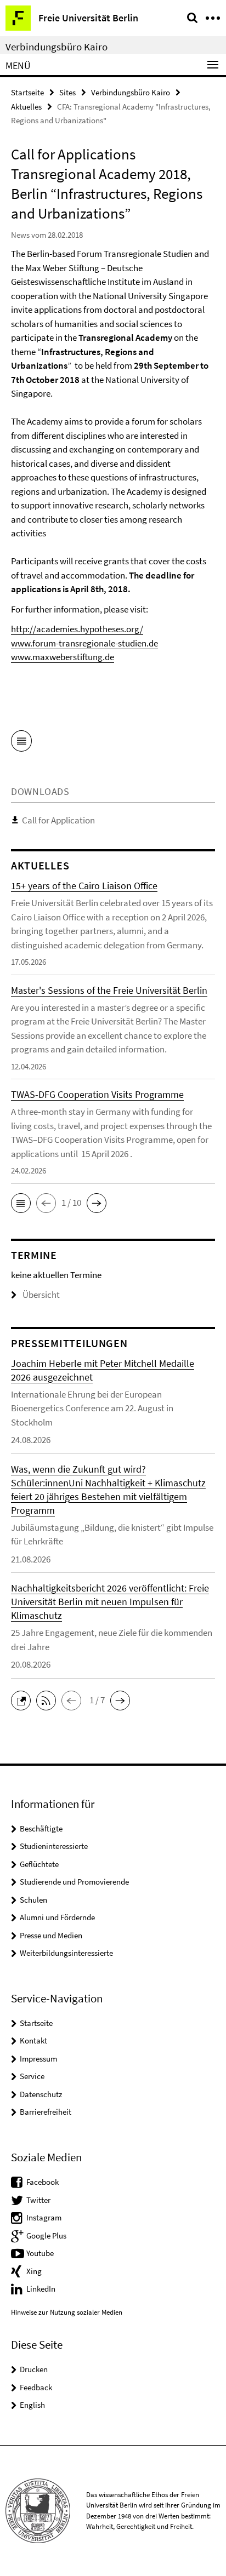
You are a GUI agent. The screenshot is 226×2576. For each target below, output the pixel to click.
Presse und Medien (51, 1935)
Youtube (40, 2253)
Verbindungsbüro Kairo (56, 47)
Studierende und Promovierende (74, 1882)
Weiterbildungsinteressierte (66, 1953)
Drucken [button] (34, 2369)
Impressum (38, 2059)
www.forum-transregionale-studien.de (84, 643)
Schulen (33, 1900)
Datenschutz (41, 2094)
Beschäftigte (41, 1828)
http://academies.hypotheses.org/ (77, 629)
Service (32, 2076)
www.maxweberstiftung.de (63, 657)
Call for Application (58, 820)
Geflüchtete (39, 1864)
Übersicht (41, 1295)
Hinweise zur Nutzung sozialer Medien (67, 2312)
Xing (34, 2271)
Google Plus (46, 2236)
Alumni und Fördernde (57, 1917)
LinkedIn (41, 2289)
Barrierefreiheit (46, 2112)
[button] (21, 1203)
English (32, 2405)
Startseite (27, 92)
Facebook (43, 2182)
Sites (67, 92)
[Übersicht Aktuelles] (21, 743)
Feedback (36, 2387)
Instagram (44, 2217)
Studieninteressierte (54, 1846)
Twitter (38, 2200)
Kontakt (33, 2040)
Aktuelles (26, 107)
